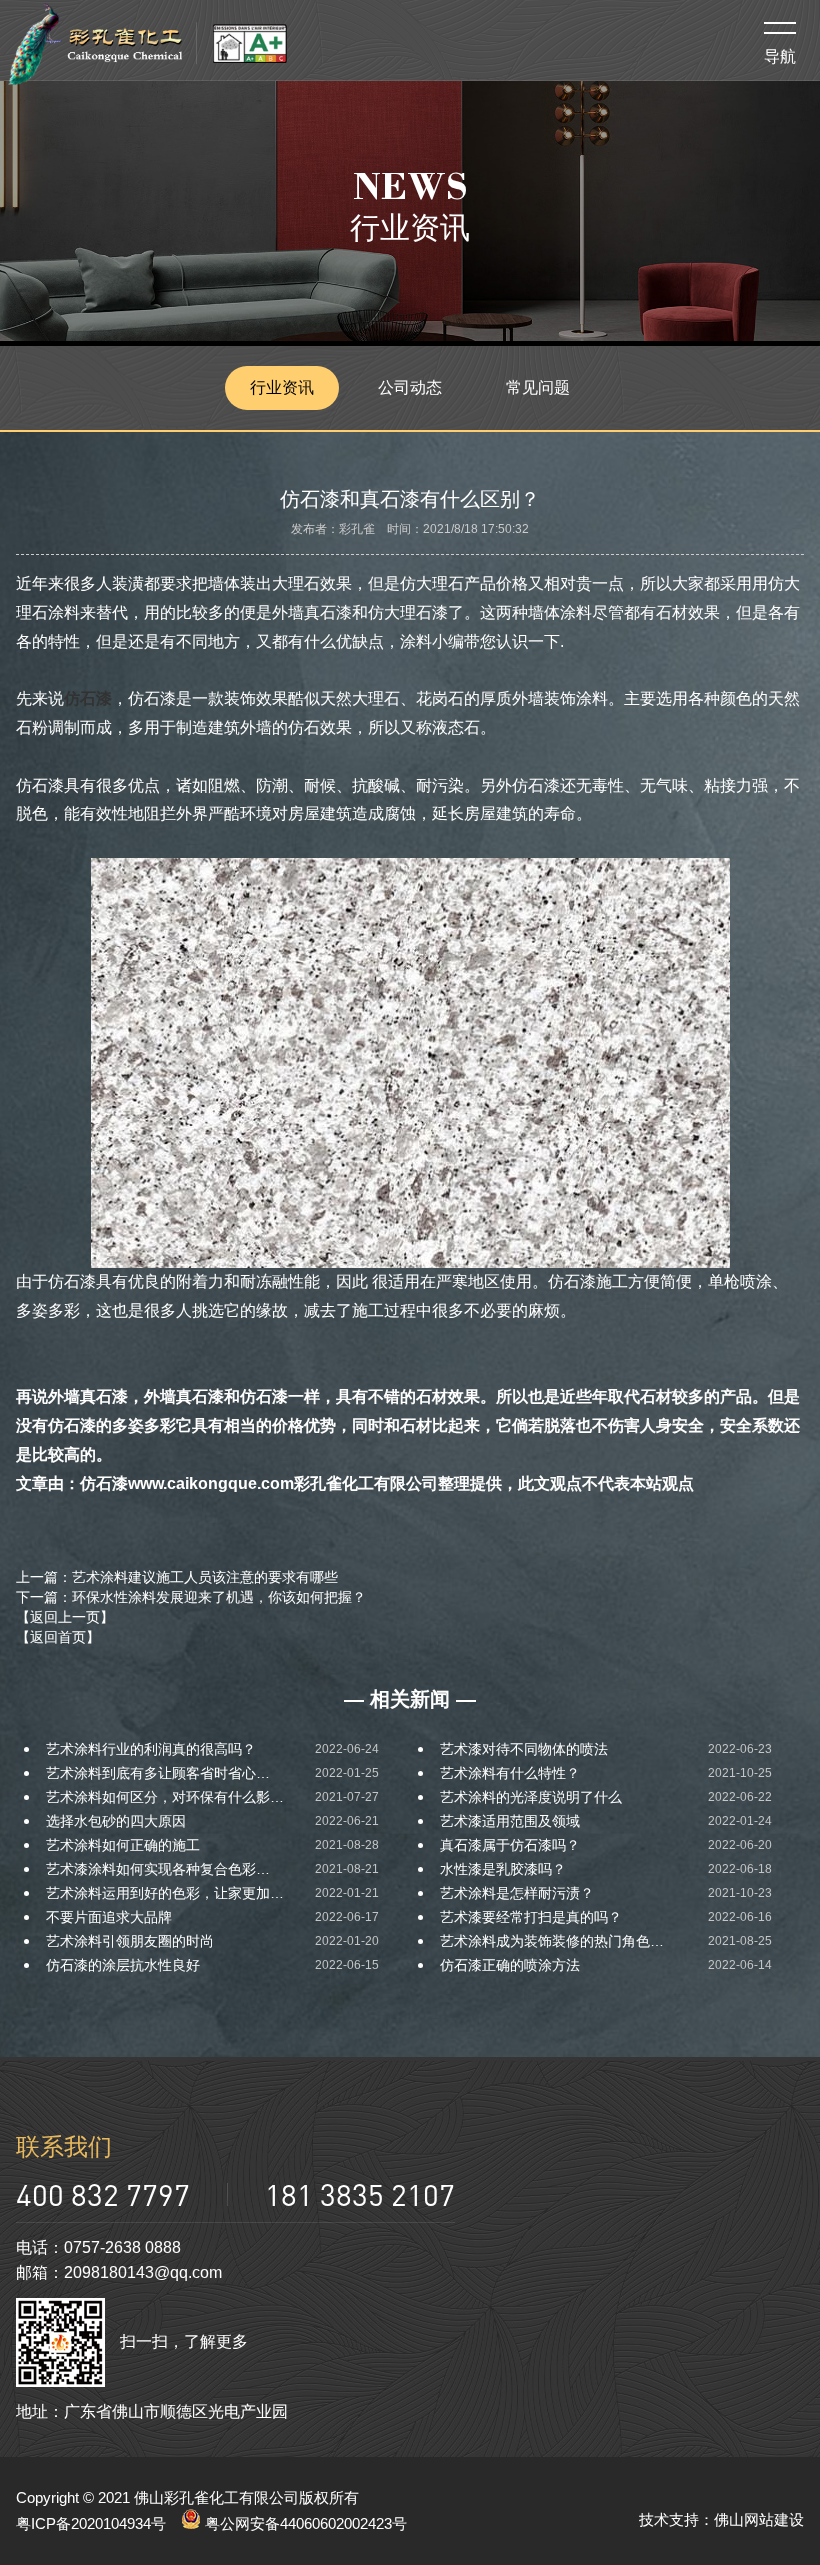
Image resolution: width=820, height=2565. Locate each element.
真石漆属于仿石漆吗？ (510, 1845)
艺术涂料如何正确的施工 (123, 1845)
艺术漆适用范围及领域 (510, 1821)
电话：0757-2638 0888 (98, 2247)
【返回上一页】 (65, 1617)
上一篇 (177, 1577)
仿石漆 (88, 698)
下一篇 (191, 1597)
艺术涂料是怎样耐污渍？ (517, 1893)
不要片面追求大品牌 (109, 1917)
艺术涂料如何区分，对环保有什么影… (165, 1797)
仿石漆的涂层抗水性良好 (123, 1965)
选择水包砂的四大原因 (116, 1821)
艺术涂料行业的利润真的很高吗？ (151, 1749)
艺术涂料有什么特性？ (510, 1773)
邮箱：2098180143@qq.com (119, 2272)
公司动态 (410, 387)
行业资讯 (282, 387)
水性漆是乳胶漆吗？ (503, 1869)
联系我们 (64, 2146)
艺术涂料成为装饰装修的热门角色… (552, 1941)
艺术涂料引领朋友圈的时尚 (130, 1941)
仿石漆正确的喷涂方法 (510, 1965)
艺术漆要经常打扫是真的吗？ (531, 1917)
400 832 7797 (103, 2194)
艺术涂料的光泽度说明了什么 (531, 1797)
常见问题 (538, 387)
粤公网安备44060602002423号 (304, 2523)
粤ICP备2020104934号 (91, 2523)
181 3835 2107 (360, 2194)
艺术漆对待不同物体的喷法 (524, 1749)
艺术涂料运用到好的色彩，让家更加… (165, 1893)
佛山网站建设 (759, 2519)
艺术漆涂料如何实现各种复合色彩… (158, 1869)
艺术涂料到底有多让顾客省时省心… (158, 1773)
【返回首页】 (58, 1637)
